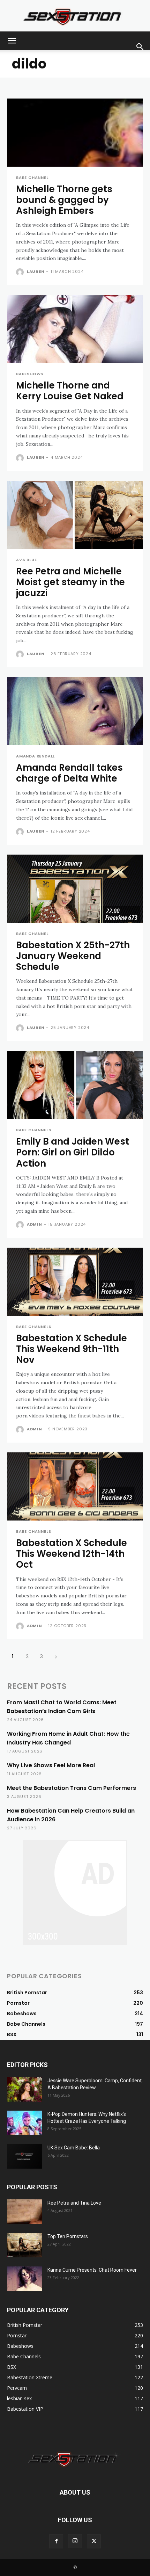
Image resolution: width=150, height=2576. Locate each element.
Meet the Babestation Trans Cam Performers (72, 1788)
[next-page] (56, 1656)
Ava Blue (26, 560)
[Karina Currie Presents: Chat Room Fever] (24, 2279)
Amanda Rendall (35, 756)
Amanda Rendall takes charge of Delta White (69, 773)
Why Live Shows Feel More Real (51, 1765)
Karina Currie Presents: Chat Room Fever (92, 2270)
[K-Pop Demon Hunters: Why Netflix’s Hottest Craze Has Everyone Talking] (24, 2123)
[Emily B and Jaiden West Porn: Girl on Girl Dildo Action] (75, 1085)
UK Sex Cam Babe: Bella (74, 2148)
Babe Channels (33, 1130)
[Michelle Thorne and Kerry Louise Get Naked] (75, 329)
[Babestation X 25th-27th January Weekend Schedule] (75, 889)
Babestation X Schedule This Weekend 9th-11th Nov (72, 1349)
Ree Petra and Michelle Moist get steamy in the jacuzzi (70, 582)
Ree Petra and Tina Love (74, 2203)
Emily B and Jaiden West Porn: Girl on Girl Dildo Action (73, 1152)
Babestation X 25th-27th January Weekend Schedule (73, 956)
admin (35, 1224)
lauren (36, 271)
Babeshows (30, 374)
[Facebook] (56, 2541)
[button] (12, 41)
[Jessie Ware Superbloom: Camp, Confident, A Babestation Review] (24, 2089)
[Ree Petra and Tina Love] (24, 2212)
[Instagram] (75, 2541)
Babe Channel (32, 178)
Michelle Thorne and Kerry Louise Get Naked (70, 391)
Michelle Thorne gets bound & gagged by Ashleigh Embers (64, 200)
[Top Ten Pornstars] (24, 2245)
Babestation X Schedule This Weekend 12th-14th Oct (72, 1554)
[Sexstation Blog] (75, 16)
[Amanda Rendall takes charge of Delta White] (75, 711)
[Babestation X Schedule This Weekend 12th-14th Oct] (75, 1486)
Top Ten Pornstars (68, 2236)
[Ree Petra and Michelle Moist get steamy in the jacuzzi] (75, 515)
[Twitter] (94, 2541)
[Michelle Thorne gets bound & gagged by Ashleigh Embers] (75, 133)
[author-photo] (21, 272)
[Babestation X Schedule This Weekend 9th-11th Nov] (75, 1282)
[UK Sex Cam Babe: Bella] (24, 2156)
